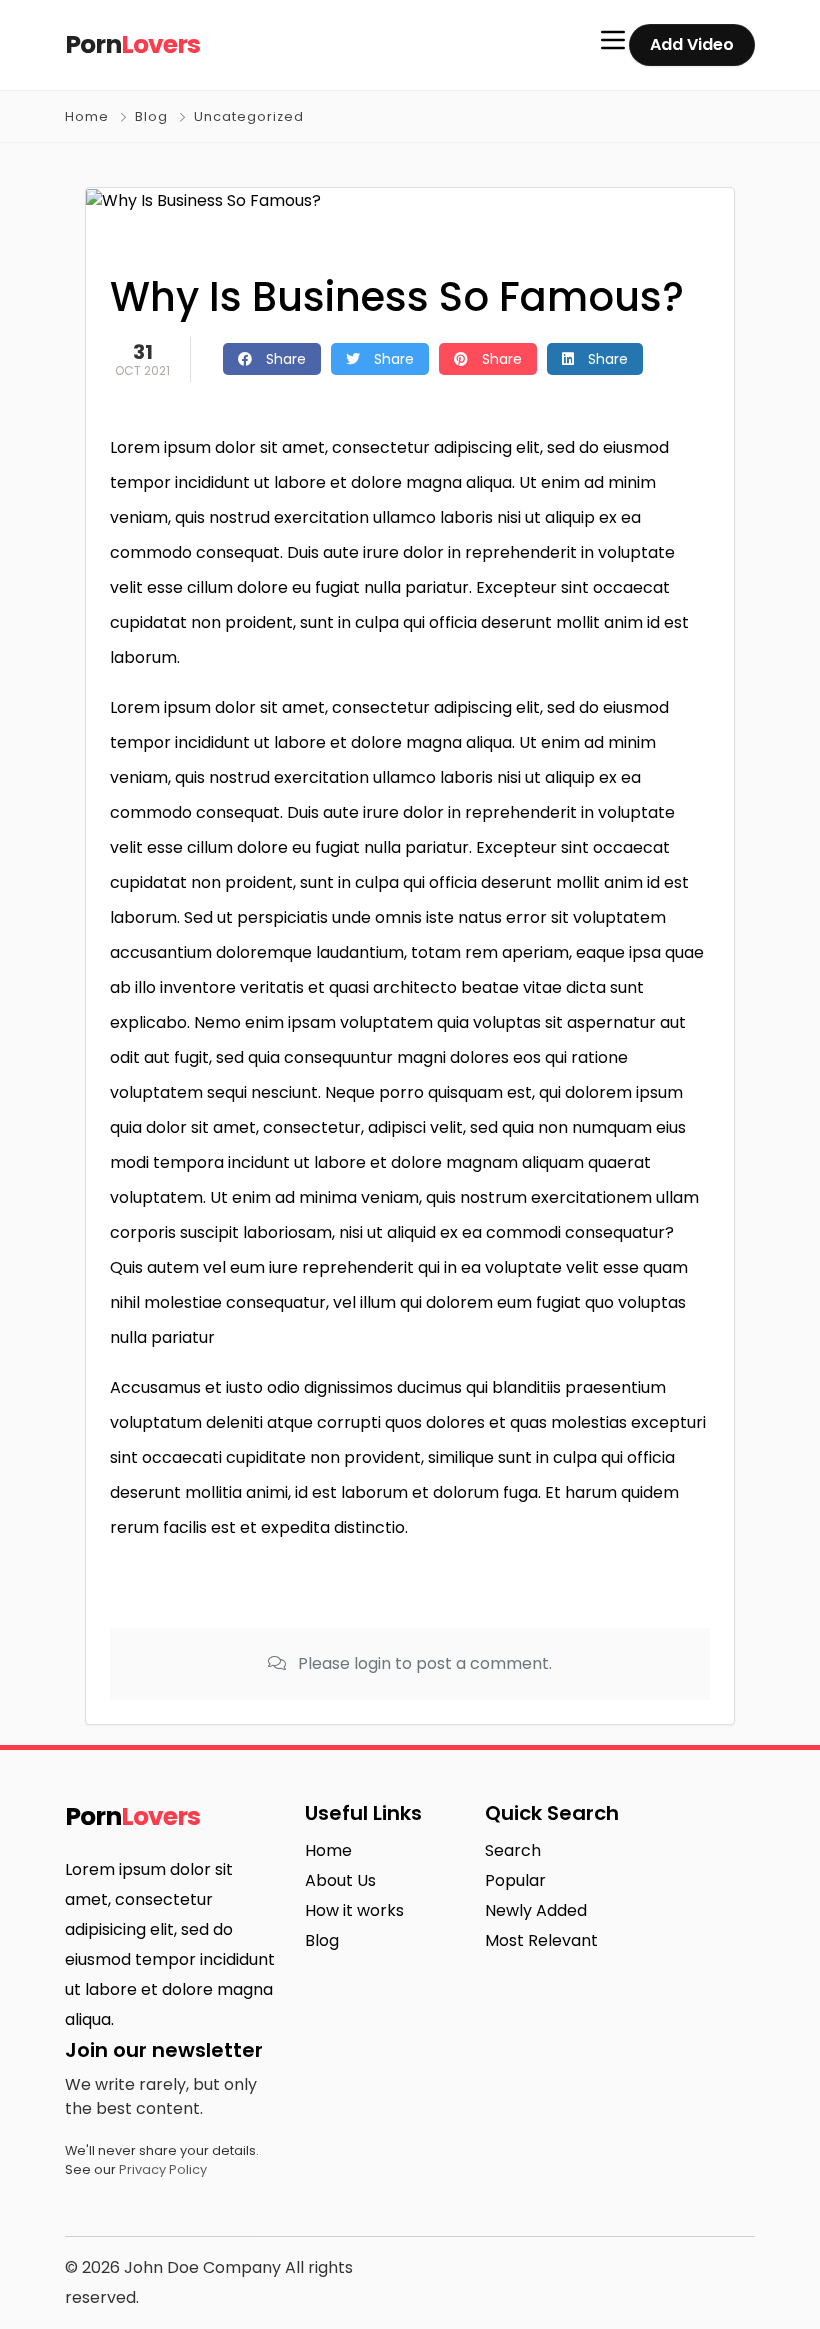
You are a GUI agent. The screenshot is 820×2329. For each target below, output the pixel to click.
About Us (340, 1880)
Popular (515, 1880)
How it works (354, 1910)
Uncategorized (249, 116)
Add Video (692, 44)
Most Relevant (541, 1940)
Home (87, 116)
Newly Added (536, 1910)
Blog (151, 116)
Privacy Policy (163, 2169)
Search (513, 1850)
